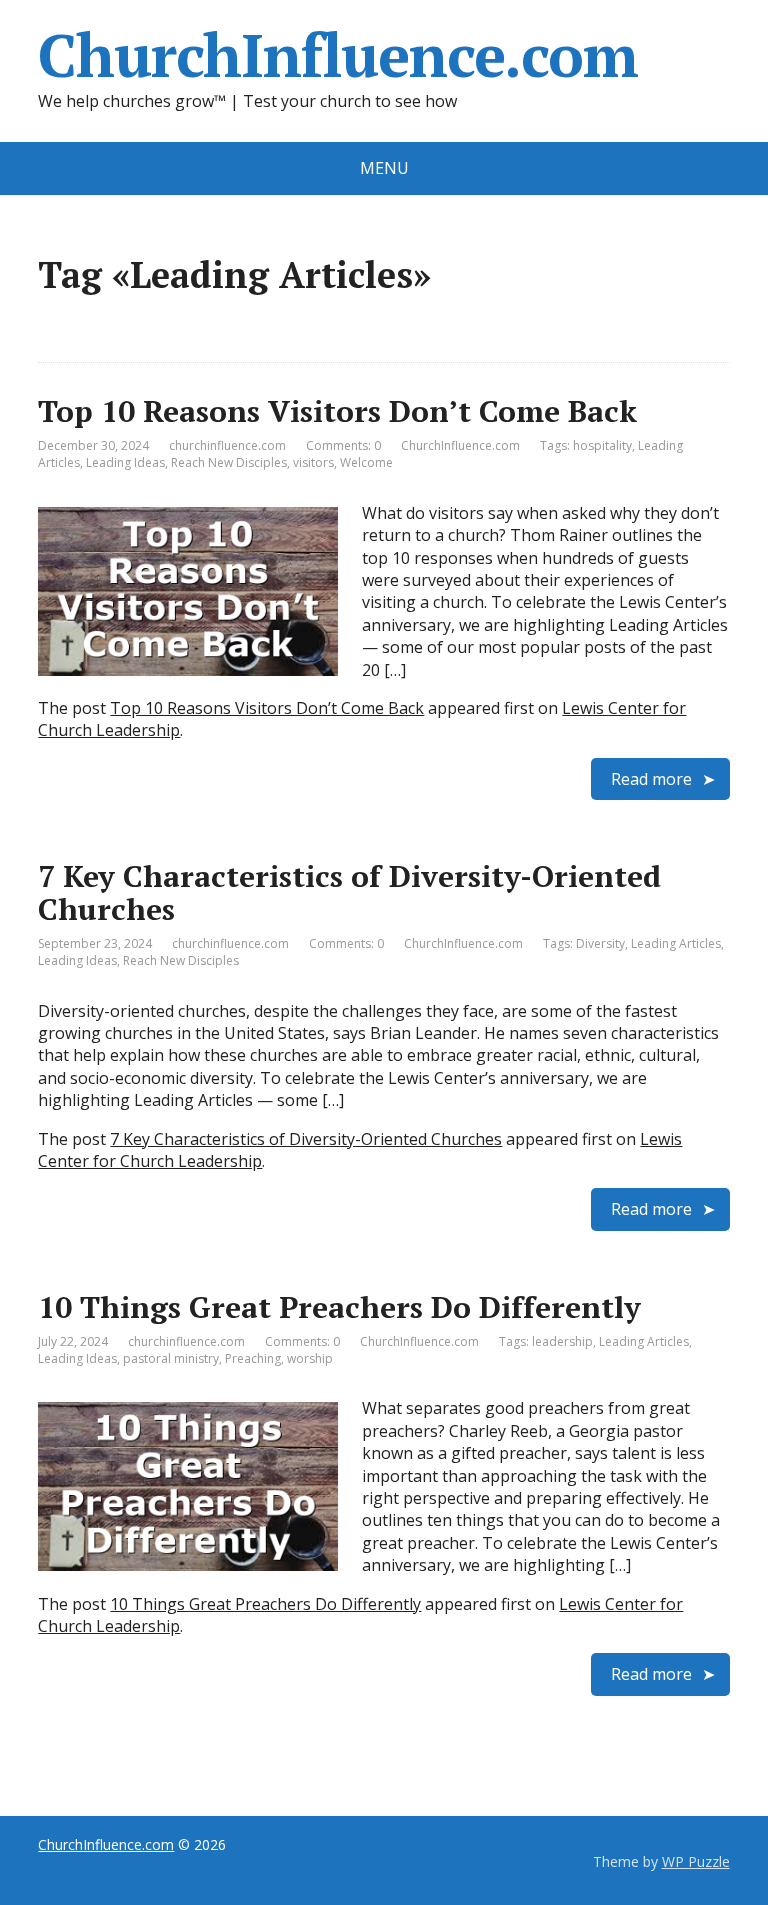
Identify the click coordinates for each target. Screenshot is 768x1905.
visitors (313, 462)
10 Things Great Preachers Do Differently (339, 1307)
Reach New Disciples (229, 462)
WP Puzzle (696, 1861)
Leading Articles (676, 943)
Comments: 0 (343, 445)
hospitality (602, 445)
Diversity (600, 943)
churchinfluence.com (227, 445)
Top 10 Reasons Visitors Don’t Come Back (337, 411)
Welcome (366, 462)
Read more (651, 779)
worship (310, 1358)
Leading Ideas (125, 462)
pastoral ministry (171, 1358)
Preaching (253, 1358)
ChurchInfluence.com (337, 55)
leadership (562, 1341)
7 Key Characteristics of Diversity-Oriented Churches (349, 892)
